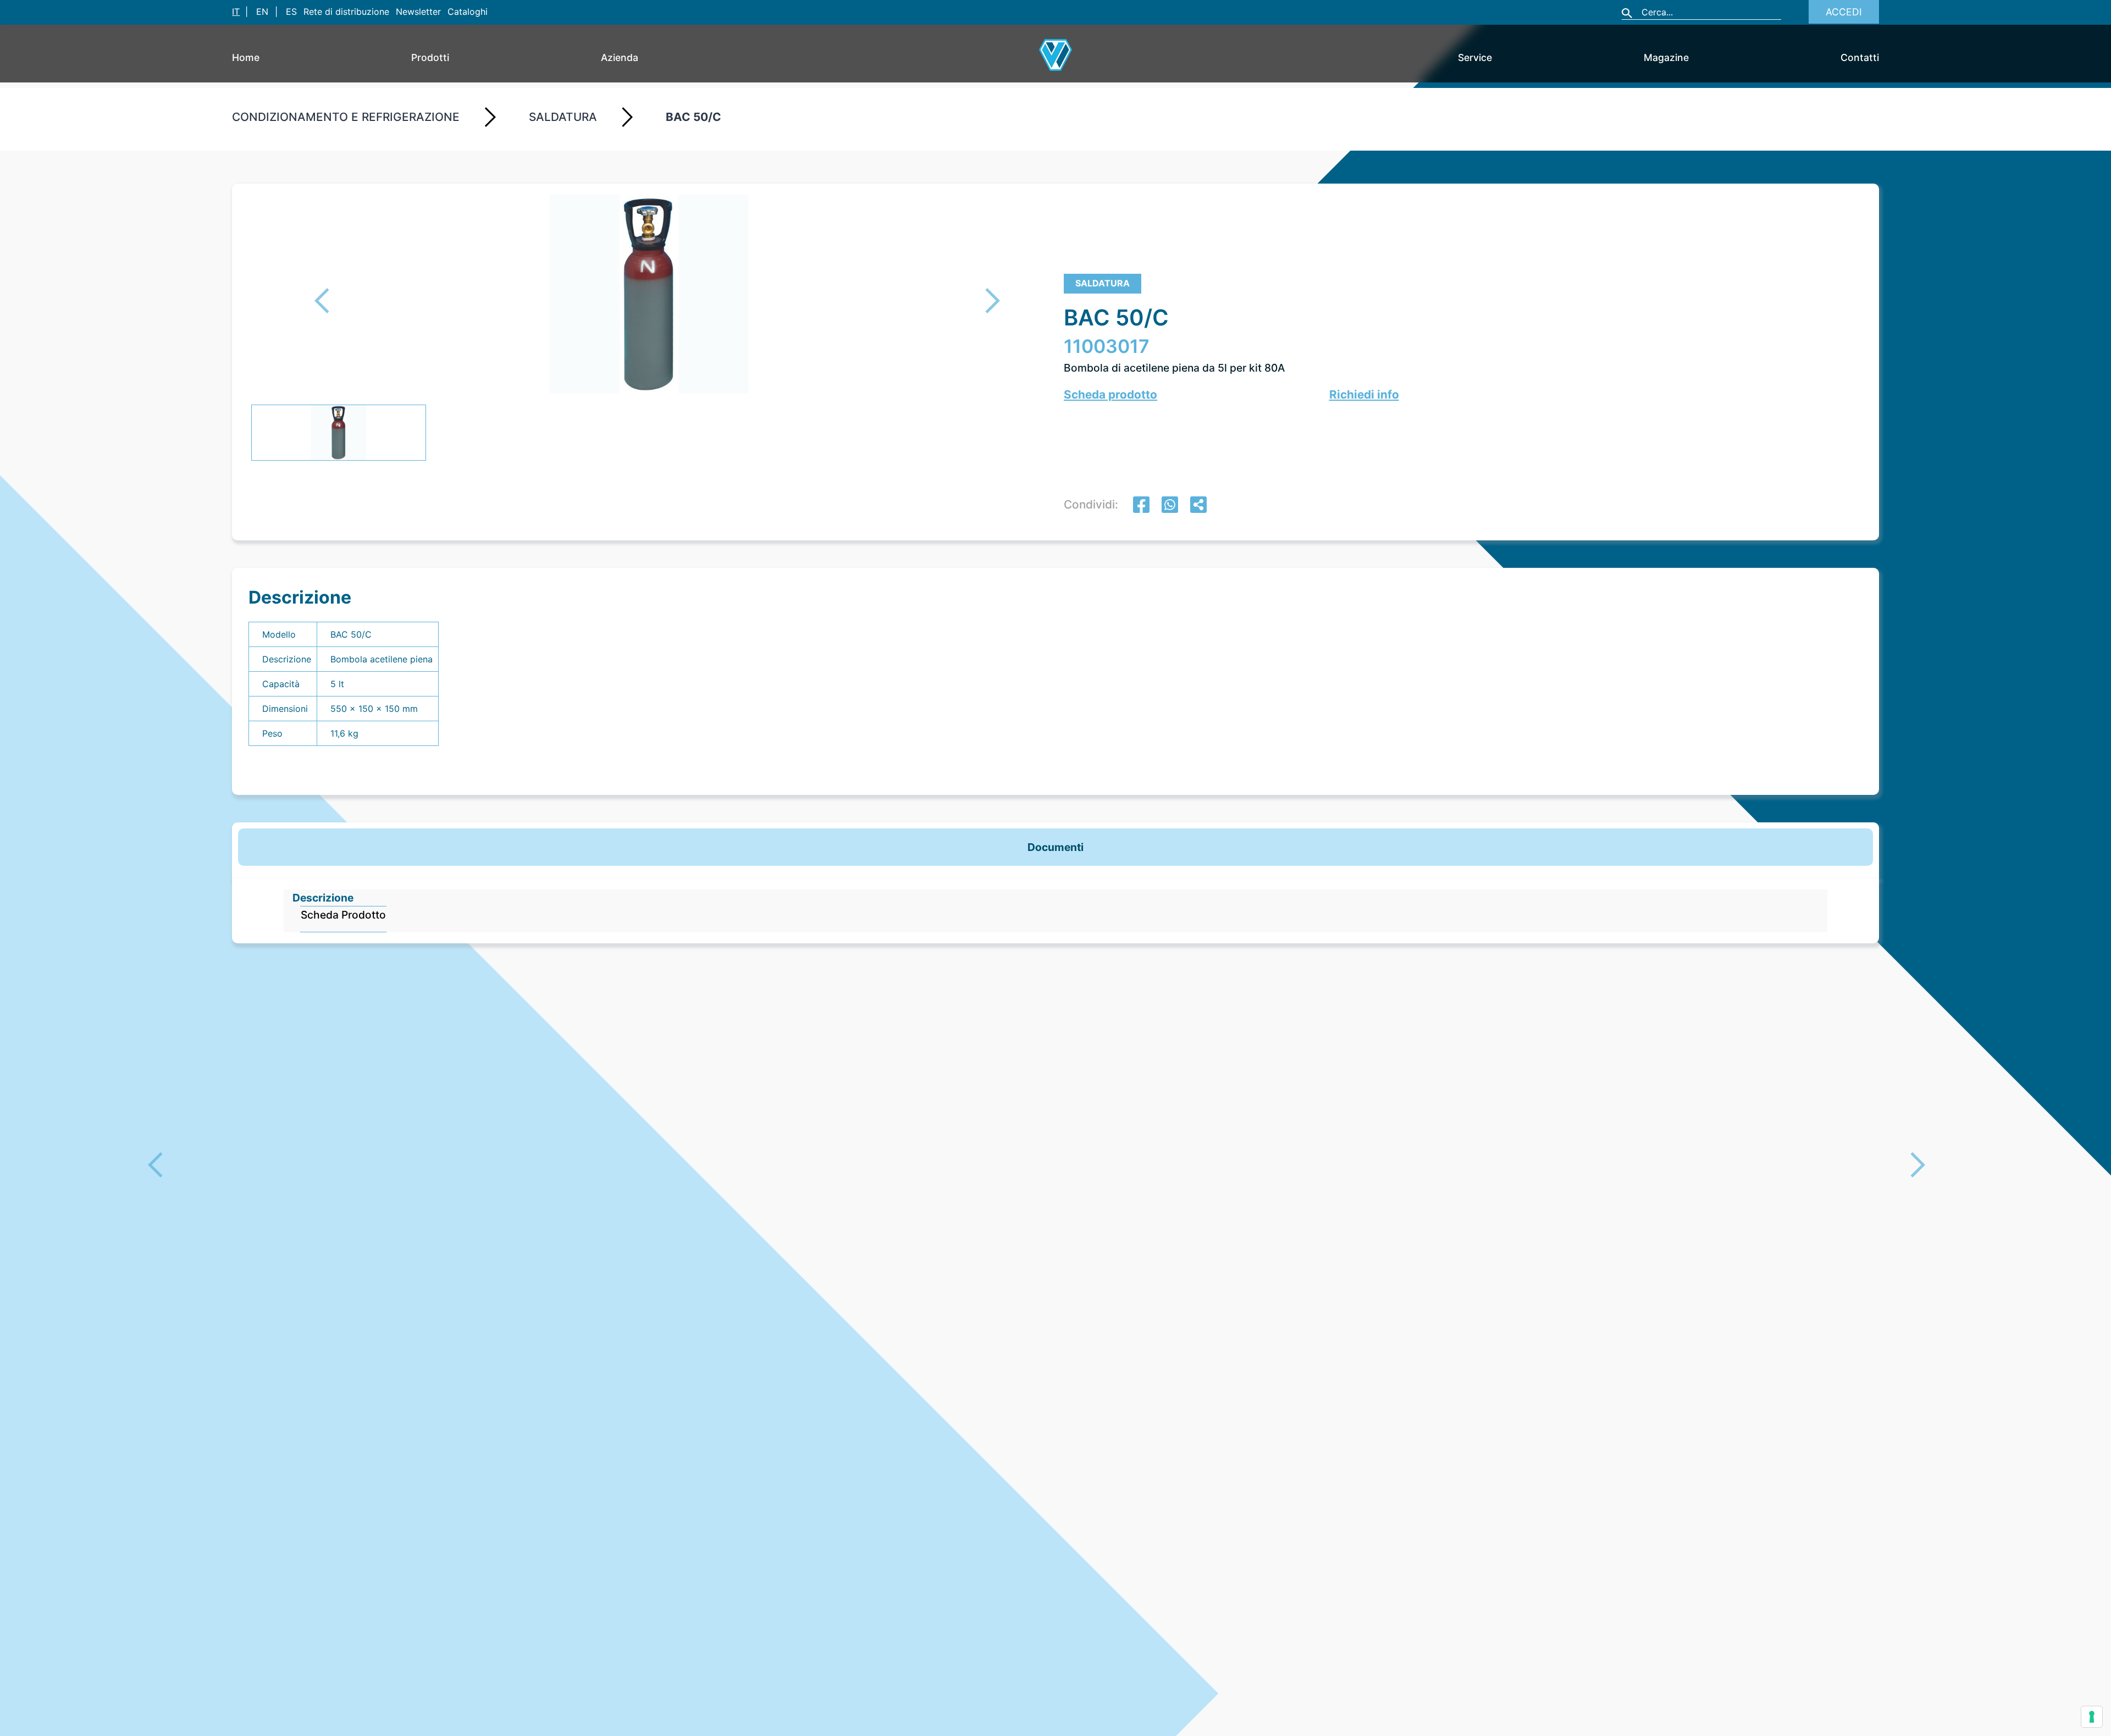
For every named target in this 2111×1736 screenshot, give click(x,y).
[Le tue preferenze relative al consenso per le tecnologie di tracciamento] (2092, 1717)
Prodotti (430, 57)
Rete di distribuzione (346, 12)
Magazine (1666, 57)
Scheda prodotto (1110, 394)
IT (236, 12)
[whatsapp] (1170, 506)
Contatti (1860, 57)
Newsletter (418, 12)
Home (246, 57)
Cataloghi (468, 12)
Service (1475, 57)
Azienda (620, 57)
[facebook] (1141, 506)
